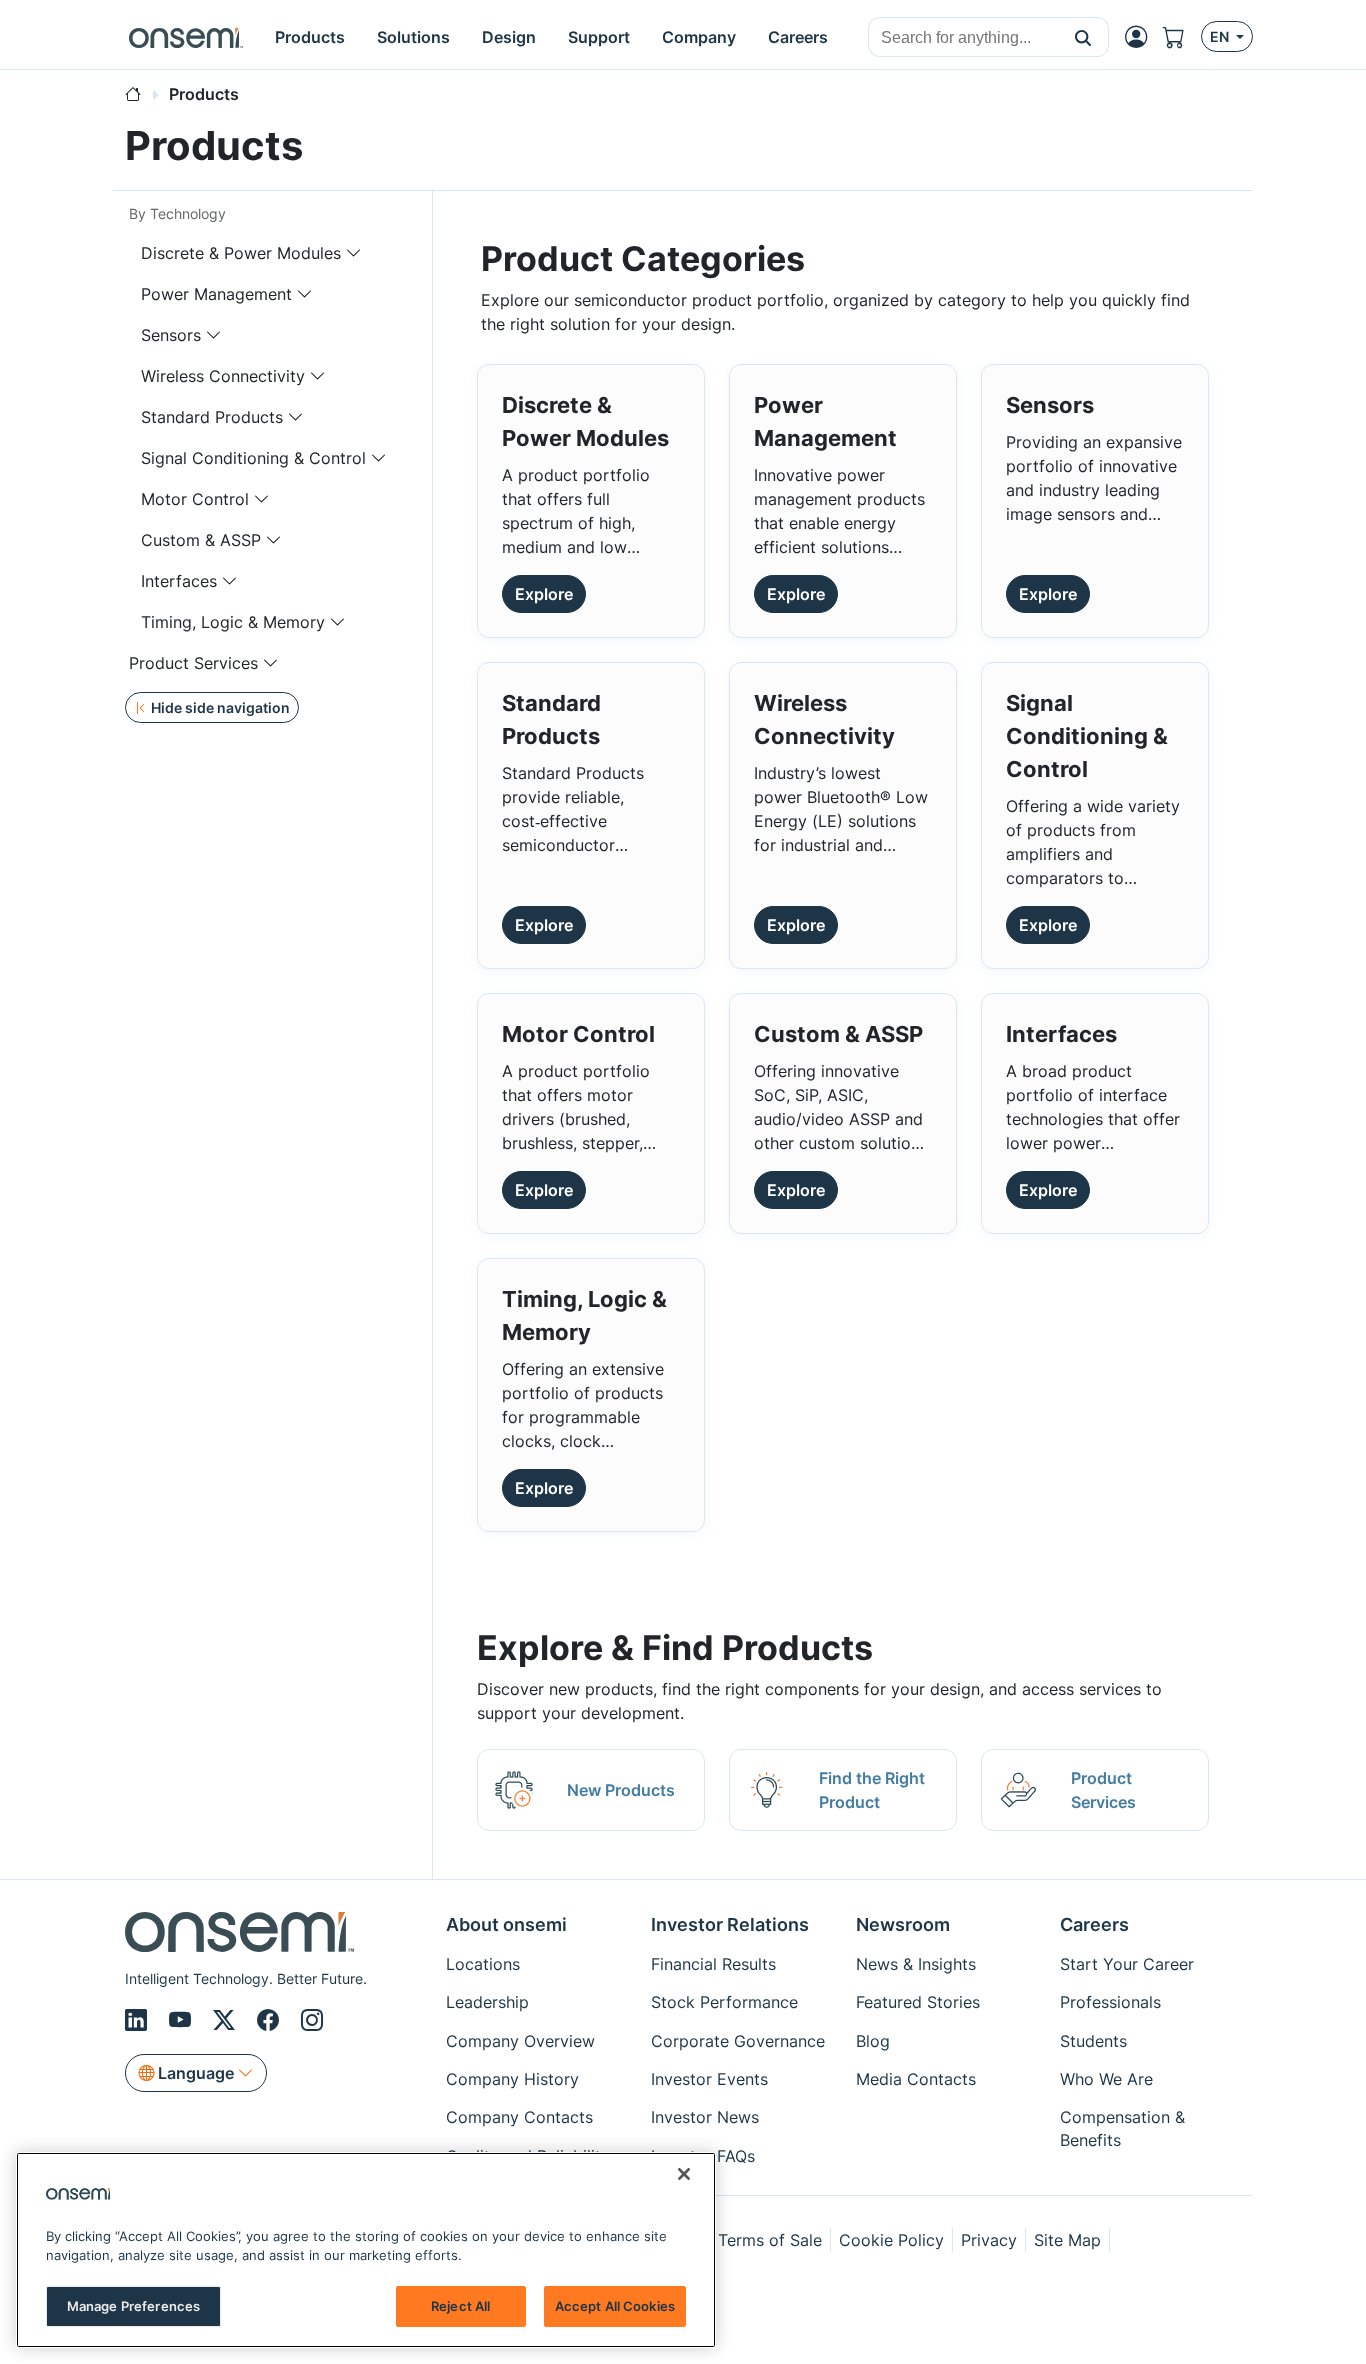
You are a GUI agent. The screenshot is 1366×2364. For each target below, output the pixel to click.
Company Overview (520, 2041)
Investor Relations (730, 1924)
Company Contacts (519, 2117)
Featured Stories (918, 2002)
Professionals (1110, 2002)
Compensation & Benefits (1122, 2128)
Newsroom (903, 1924)
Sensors (171, 335)
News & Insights (916, 1964)
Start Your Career (1127, 1964)
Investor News (705, 2117)
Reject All (460, 2306)
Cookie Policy (891, 2240)
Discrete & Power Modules (241, 253)
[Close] (684, 2174)
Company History (512, 2079)
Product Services (193, 663)
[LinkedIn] (139, 2021)
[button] (1083, 37)
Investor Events (709, 2079)
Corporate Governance (738, 2041)
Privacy (989, 2240)
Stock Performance (724, 2002)
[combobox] (963, 38)
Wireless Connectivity (223, 376)
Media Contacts (916, 2079)
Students (1093, 2041)
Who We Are (1106, 2079)
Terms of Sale (770, 2240)
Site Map (1067, 2240)
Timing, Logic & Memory (233, 622)
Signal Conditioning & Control (253, 458)
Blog (873, 2041)
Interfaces (179, 581)
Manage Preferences (133, 2306)
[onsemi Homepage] (186, 37)
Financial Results (713, 1964)
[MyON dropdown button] (1142, 37)
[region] (366, 2250)
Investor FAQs (703, 2156)
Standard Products (212, 417)
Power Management (216, 294)
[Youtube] (183, 2021)
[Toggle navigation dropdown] (354, 253)
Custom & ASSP (201, 540)
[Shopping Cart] (1182, 37)
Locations (483, 1964)
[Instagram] (312, 2021)
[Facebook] (271, 2021)
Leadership (487, 2002)
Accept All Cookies (615, 2306)
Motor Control (195, 499)
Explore (544, 594)
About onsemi (506, 1924)
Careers (1094, 1924)
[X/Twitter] (227, 2021)
